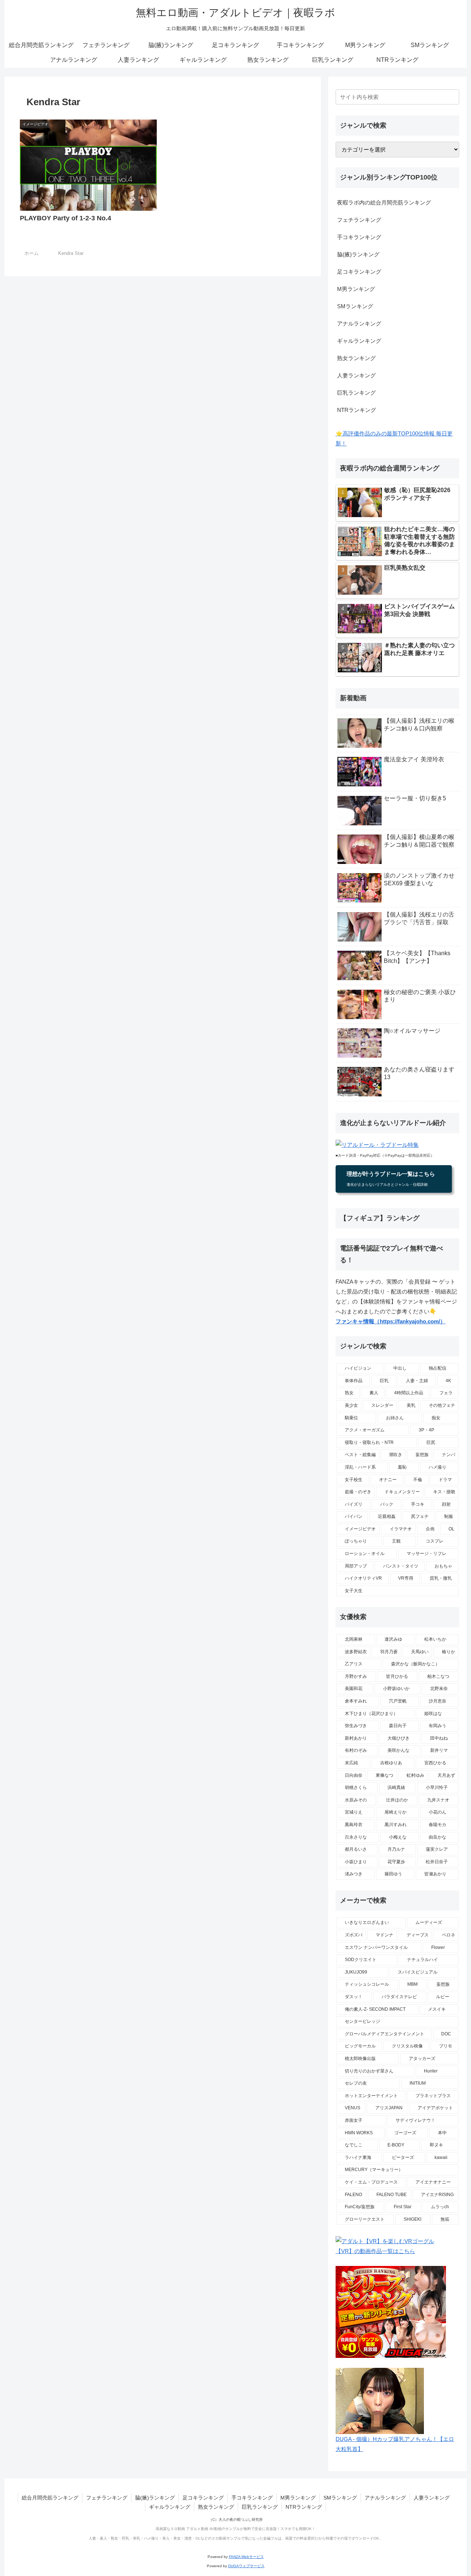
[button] (452, 97)
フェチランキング (359, 220)
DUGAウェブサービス (246, 2566)
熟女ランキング (356, 358)
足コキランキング (359, 272)
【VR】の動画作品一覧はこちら (375, 2251)
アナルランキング (359, 323)
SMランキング (355, 306)
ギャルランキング (359, 341)
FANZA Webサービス (246, 2557)
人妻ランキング (356, 375)
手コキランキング (359, 237)
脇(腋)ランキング (358, 254)
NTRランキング (357, 410)
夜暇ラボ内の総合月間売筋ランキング (384, 202)
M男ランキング (356, 289)
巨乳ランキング (356, 393)
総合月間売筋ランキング (50, 2498)
